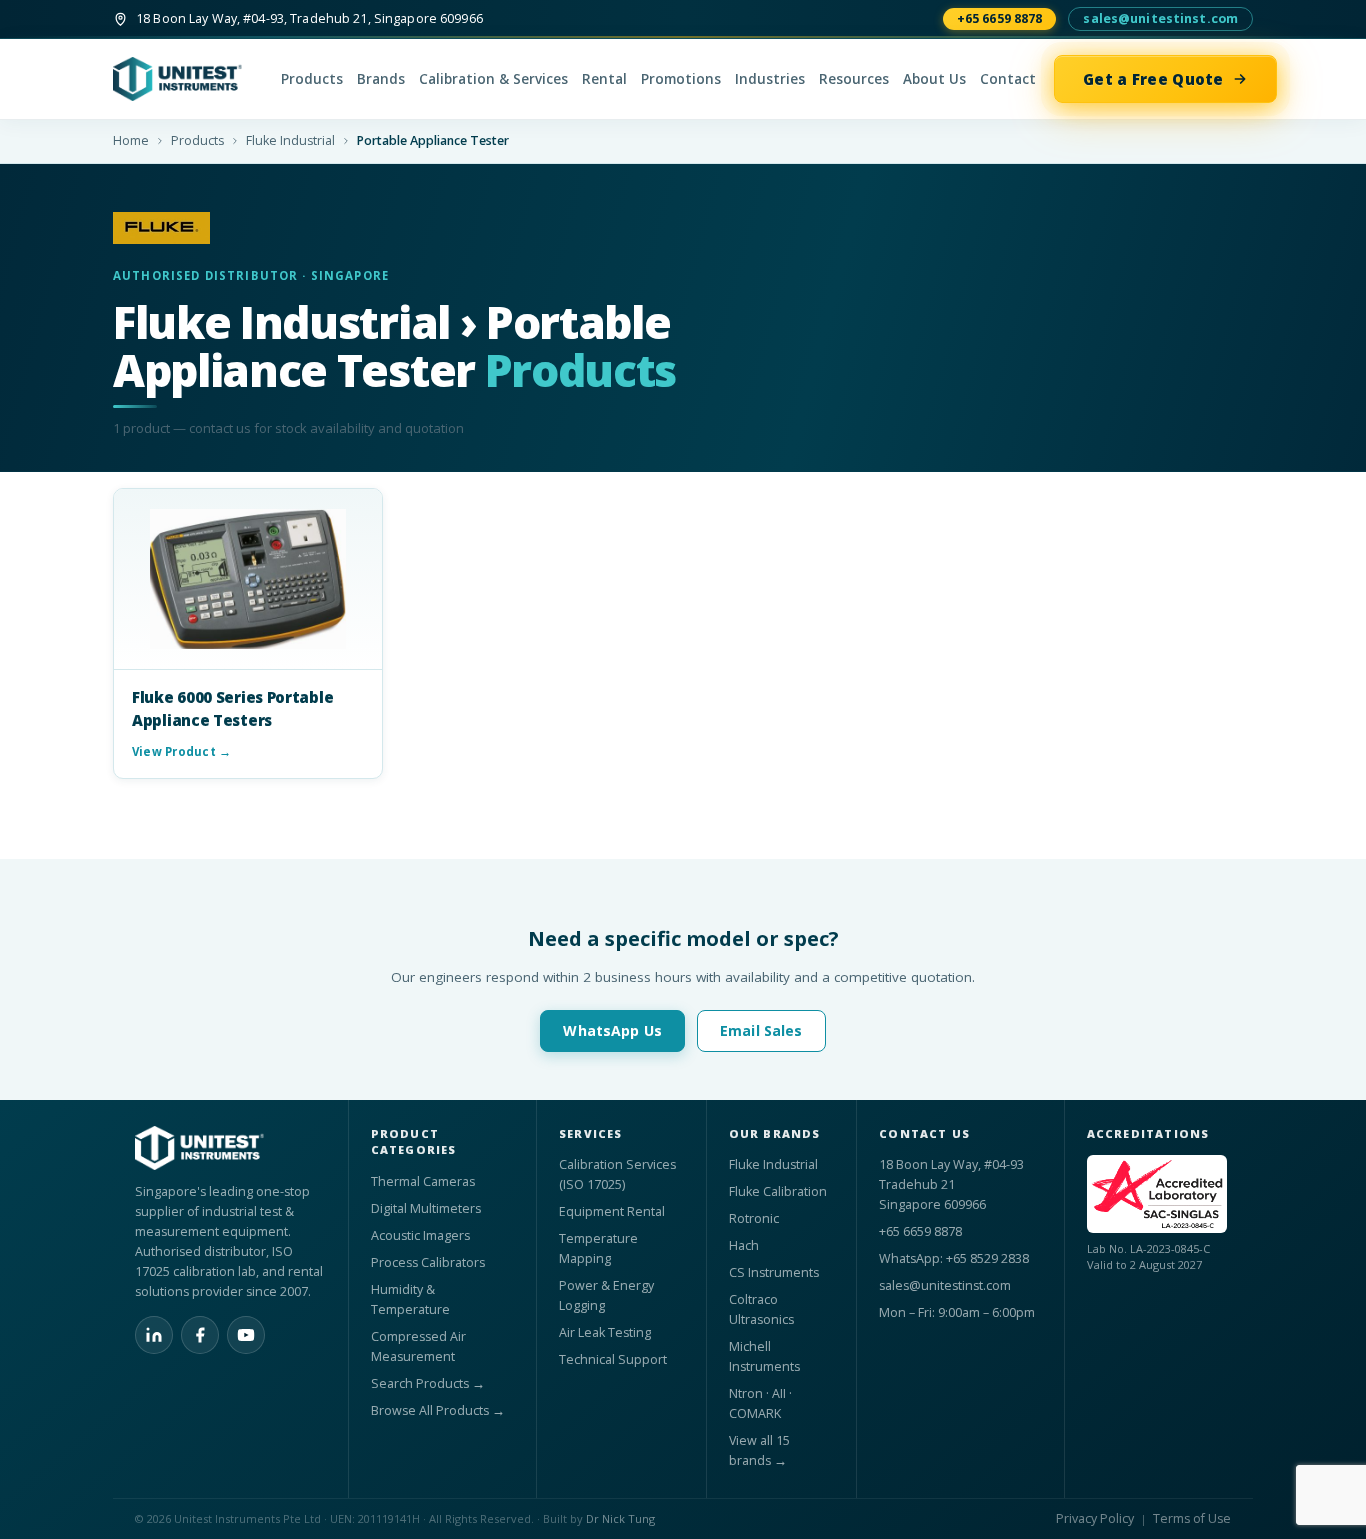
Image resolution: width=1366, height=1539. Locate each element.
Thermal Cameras (423, 1181)
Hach (744, 1245)
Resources (854, 79)
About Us (934, 79)
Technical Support (613, 1359)
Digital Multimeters (426, 1208)
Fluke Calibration (778, 1191)
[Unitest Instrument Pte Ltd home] (188, 79)
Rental (604, 79)
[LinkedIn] (154, 1335)
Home (131, 140)
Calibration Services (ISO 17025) (617, 1174)
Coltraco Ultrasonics (761, 1309)
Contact (1008, 79)
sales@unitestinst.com (1160, 18)
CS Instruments (774, 1272)
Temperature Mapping (598, 1248)
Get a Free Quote (1153, 79)
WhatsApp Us (612, 1030)
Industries (770, 79)
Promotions (681, 79)
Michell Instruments (764, 1356)
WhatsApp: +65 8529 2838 (954, 1258)
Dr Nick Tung (620, 1518)
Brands (381, 79)
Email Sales (761, 1030)
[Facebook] (200, 1335)
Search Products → (428, 1383)
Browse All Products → (438, 1410)
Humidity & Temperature (410, 1299)
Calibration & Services (493, 79)
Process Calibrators (428, 1262)
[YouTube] (246, 1335)
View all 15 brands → (759, 1450)
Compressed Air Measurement (418, 1346)
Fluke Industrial (290, 140)
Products (312, 79)
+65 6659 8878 (1000, 18)
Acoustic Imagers (420, 1235)
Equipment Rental (612, 1211)
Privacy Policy (1095, 1518)
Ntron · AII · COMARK (760, 1403)
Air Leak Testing (605, 1332)
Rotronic (754, 1218)
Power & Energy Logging (606, 1295)
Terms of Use (1192, 1518)
